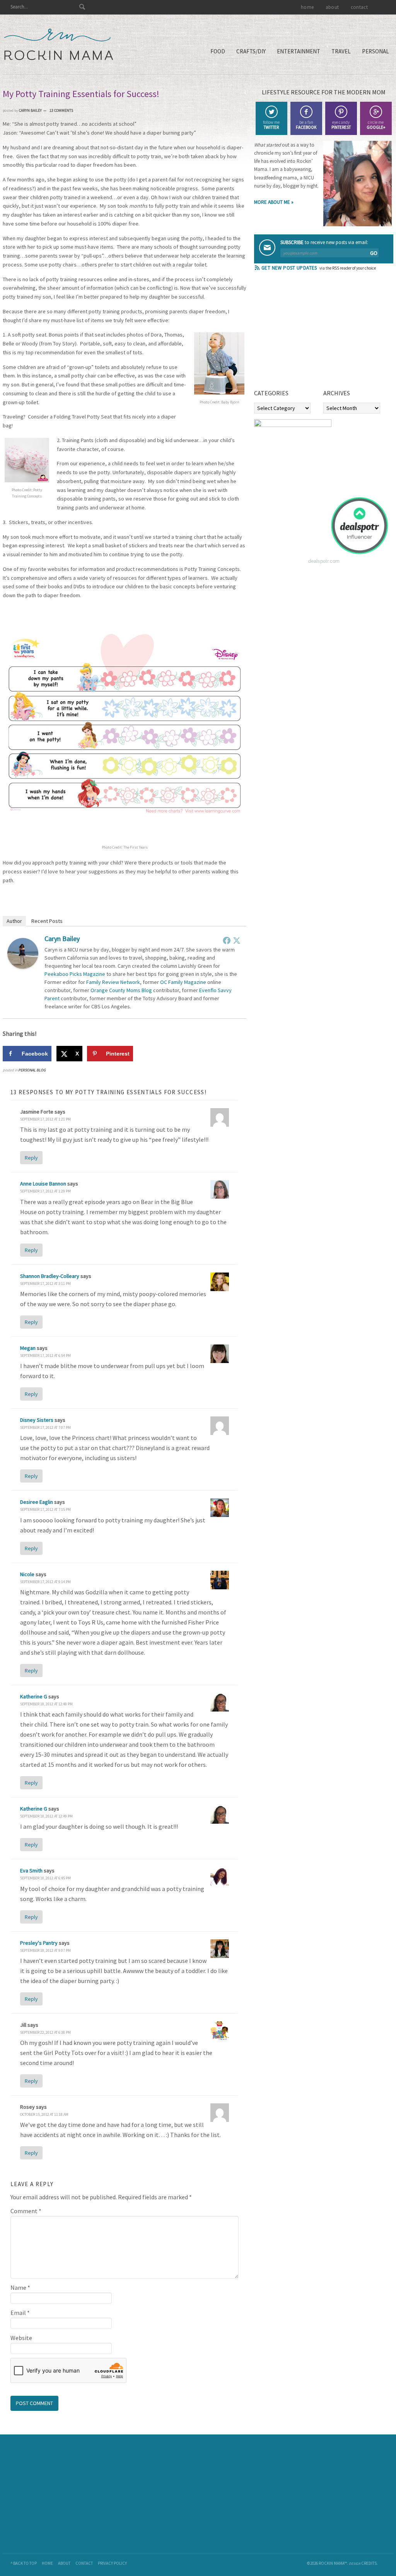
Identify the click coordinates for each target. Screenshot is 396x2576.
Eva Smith (31, 1871)
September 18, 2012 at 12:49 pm (46, 1816)
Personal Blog (32, 1070)
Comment (26, 2211)
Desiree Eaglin (37, 1502)
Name (20, 2287)
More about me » (274, 202)
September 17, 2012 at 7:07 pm (45, 1427)
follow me (271, 125)
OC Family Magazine (183, 982)
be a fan (306, 125)
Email (20, 2313)
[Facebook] (227, 940)
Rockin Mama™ (59, 44)
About (64, 2563)
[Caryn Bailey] (23, 967)
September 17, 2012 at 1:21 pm (45, 1119)
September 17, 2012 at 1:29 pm (45, 1191)
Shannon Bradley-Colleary (50, 1276)
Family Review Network (113, 982)
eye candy (341, 125)
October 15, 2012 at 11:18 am (44, 2114)
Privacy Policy (112, 2563)
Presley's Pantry (39, 1943)
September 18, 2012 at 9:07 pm (45, 1950)
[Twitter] (237, 940)
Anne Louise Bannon (43, 1184)
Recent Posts (47, 921)
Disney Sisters (37, 1420)
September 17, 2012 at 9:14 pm (45, 1582)
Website (21, 2338)
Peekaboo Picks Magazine (75, 974)
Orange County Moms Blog (121, 990)
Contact (84, 2563)
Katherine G (34, 1696)
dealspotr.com (324, 561)
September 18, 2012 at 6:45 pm (45, 1878)
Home (47, 2563)
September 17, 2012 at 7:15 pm (45, 1509)
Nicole (27, 1574)
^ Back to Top (24, 2563)
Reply (31, 1158)
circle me (376, 125)
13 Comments (61, 110)
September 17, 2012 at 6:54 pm (45, 1355)
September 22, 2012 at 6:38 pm (45, 2032)
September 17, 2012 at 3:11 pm (45, 1284)
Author (14, 921)
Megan (28, 1348)
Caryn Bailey (62, 939)
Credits (369, 2563)
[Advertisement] (312, 333)
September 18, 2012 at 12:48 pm (46, 1704)
